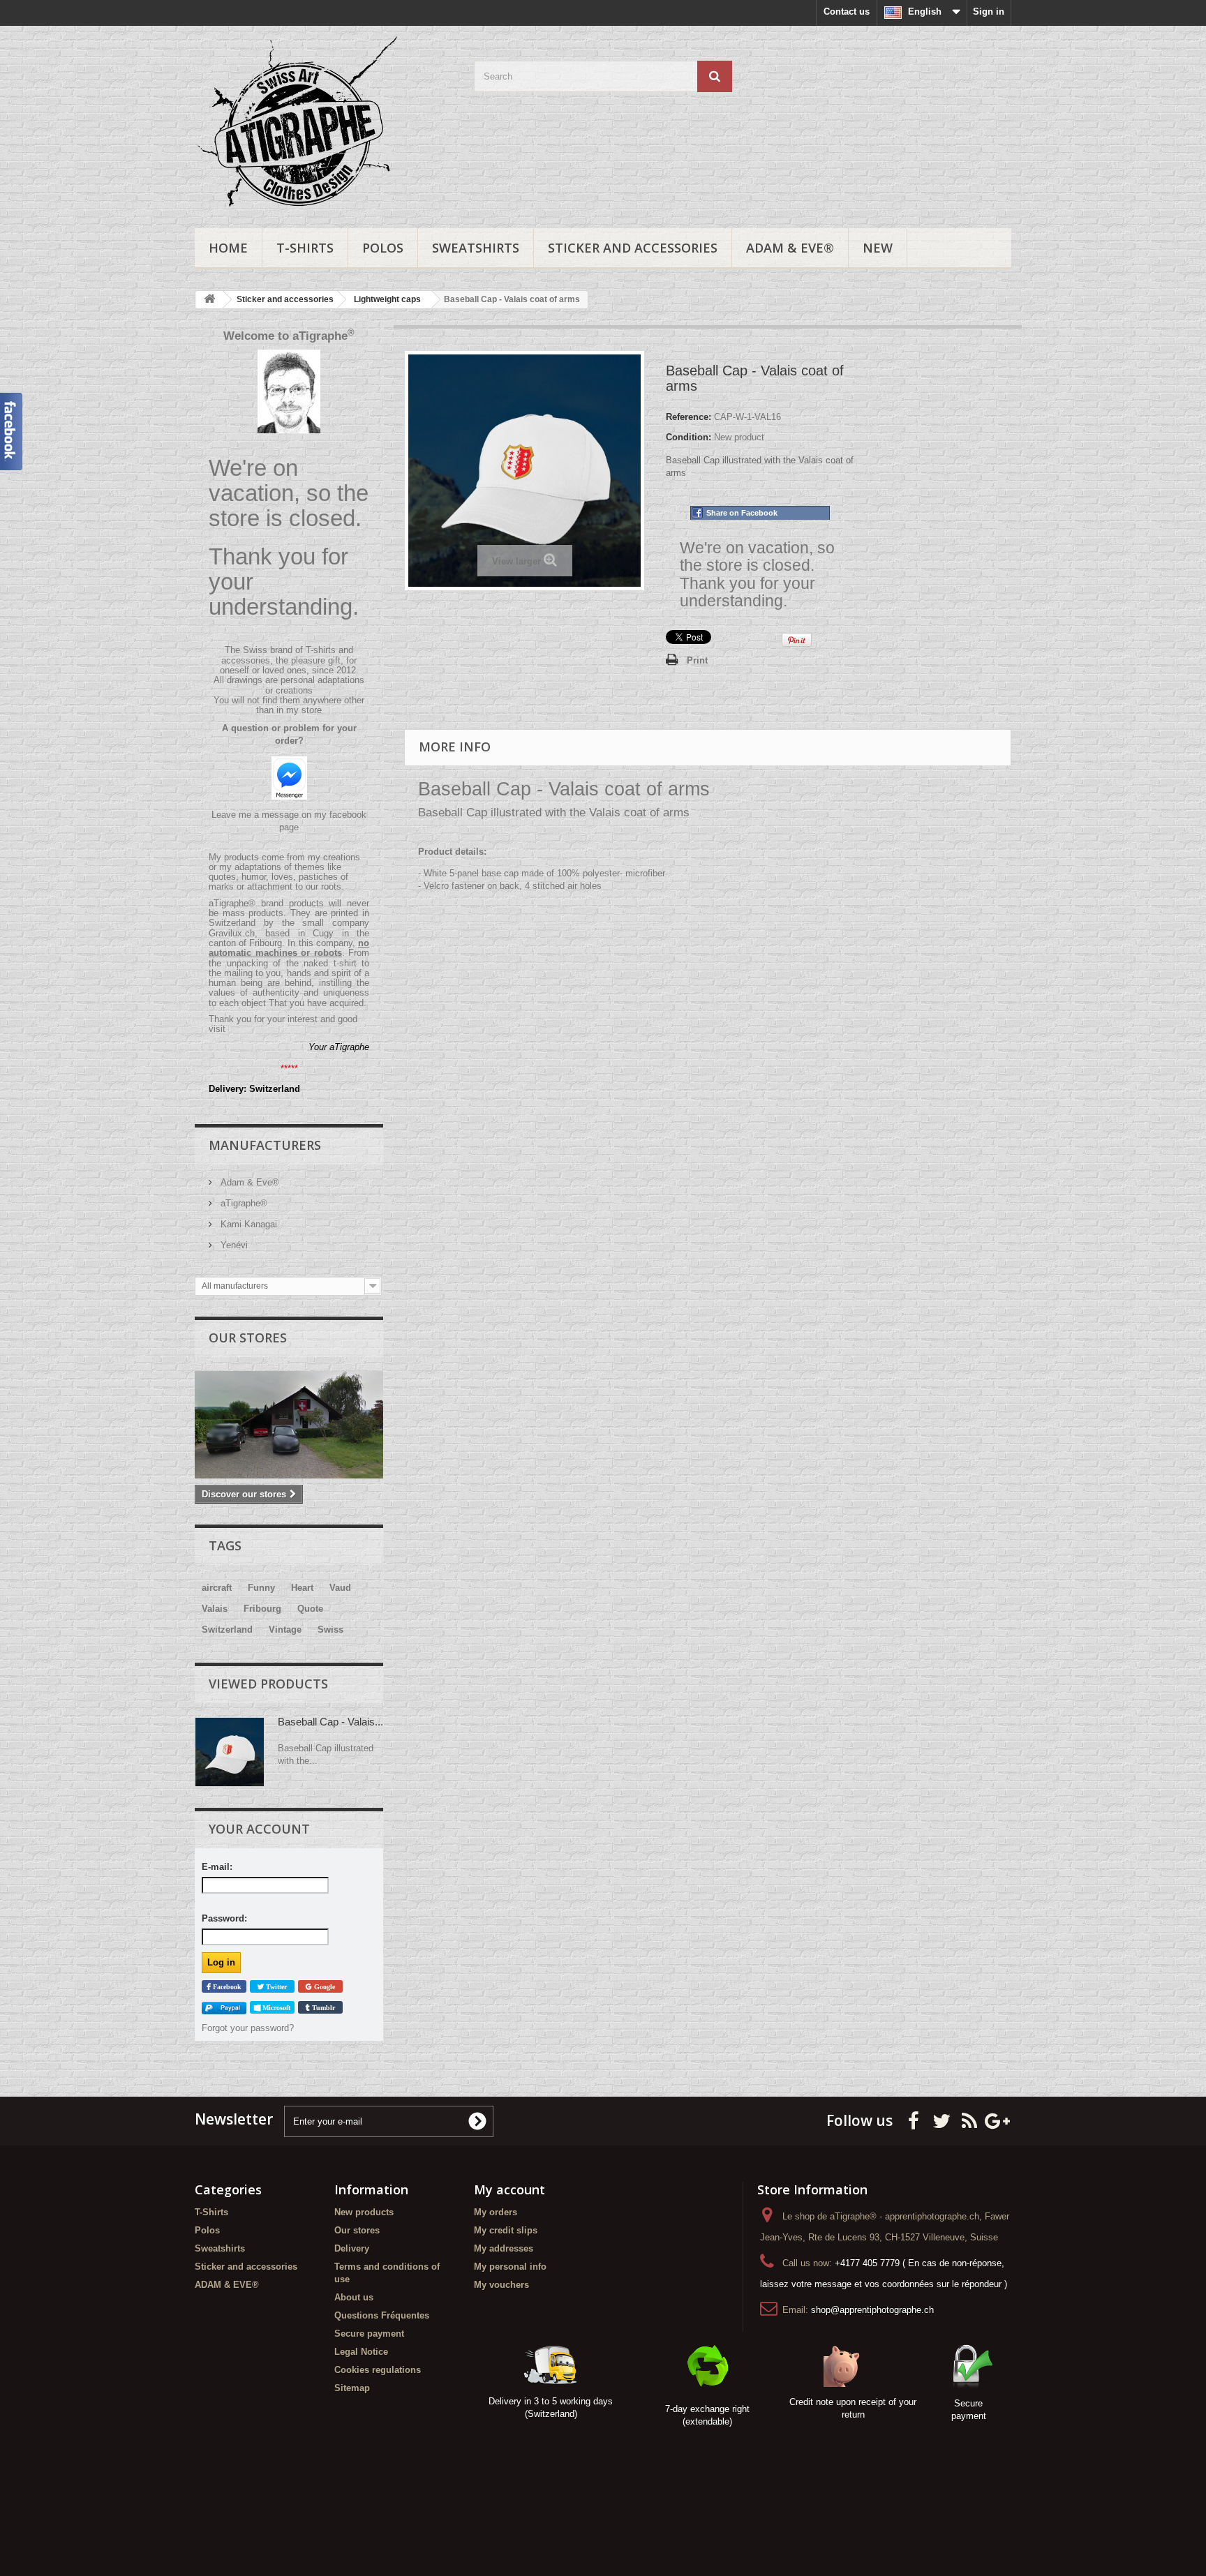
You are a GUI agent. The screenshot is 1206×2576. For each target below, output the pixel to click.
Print (697, 660)
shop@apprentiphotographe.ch (872, 2310)
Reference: (688, 417)
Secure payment (369, 2334)
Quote (310, 1609)
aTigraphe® (243, 1203)
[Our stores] (289, 1425)
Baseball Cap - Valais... (330, 1722)
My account (509, 2189)
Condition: (688, 437)
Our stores (248, 1338)
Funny (261, 1588)
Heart (302, 1588)
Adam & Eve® (248, 1182)
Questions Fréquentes (382, 2315)
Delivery (352, 2248)
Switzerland (227, 1630)
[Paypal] (224, 2008)
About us (354, 2297)
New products (364, 2212)
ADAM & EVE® (790, 248)
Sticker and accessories (633, 248)
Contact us (847, 12)
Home (228, 248)
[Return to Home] (209, 300)
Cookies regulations (378, 2370)
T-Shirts (305, 248)
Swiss (330, 1630)
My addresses (504, 2248)
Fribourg (262, 1609)
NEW (878, 248)
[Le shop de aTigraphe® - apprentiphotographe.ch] (324, 123)
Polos (383, 248)
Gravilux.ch (232, 933)
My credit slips (506, 2230)
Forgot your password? (248, 2028)
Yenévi (233, 1245)
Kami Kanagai (247, 1224)
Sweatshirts (476, 248)
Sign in (989, 12)
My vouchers (501, 2285)
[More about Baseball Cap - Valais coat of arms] (230, 1752)
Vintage (285, 1630)
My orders (496, 2212)
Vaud (340, 1588)
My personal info (510, 2267)
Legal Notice (361, 2352)
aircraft (217, 1588)
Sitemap (352, 2388)
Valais (215, 1609)
